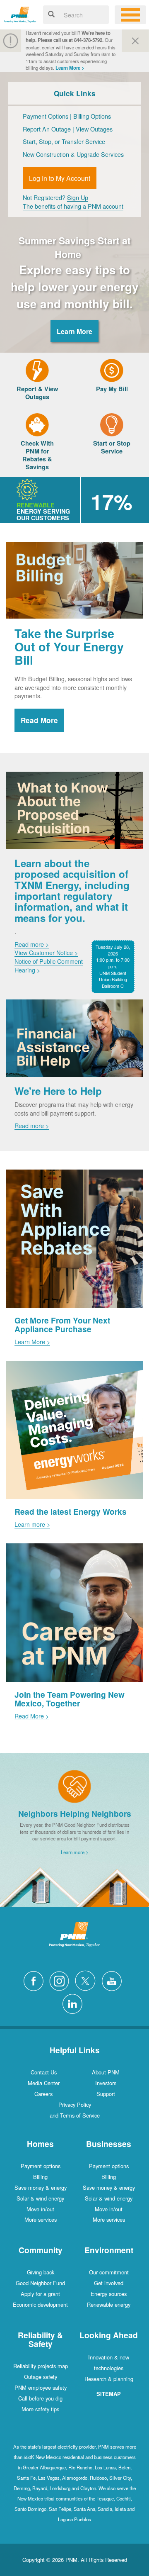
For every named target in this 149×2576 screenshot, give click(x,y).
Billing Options (92, 116)
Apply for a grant (40, 2294)
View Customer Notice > (46, 952)
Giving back (41, 2272)
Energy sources (109, 2294)
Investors (106, 2083)
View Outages (94, 129)
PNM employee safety (41, 2387)
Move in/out (40, 2209)
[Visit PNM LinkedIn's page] (74, 2003)
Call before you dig (40, 2398)
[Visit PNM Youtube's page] (114, 1980)
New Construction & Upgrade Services (73, 154)
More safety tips (40, 2409)
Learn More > (70, 68)
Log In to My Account (60, 178)
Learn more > (32, 1524)
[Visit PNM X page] (88, 1980)
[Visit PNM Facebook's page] (36, 1980)
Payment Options (46, 116)
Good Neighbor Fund (40, 2283)
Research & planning (109, 2379)
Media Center (44, 2083)
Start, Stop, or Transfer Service (64, 141)
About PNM (106, 2072)
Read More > (32, 1716)
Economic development (40, 2304)
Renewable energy (109, 2304)
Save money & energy (41, 2187)
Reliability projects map (41, 2366)
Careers (43, 2094)
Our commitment (109, 2272)
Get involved (109, 2283)
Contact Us (44, 2072)
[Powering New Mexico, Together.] (20, 13)
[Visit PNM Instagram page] (61, 1980)
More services (41, 2219)
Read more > (32, 944)
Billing (40, 2177)
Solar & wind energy (40, 2198)
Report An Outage (48, 129)
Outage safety (41, 2377)
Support (106, 2094)
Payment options (41, 2166)
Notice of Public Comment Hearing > (49, 965)
